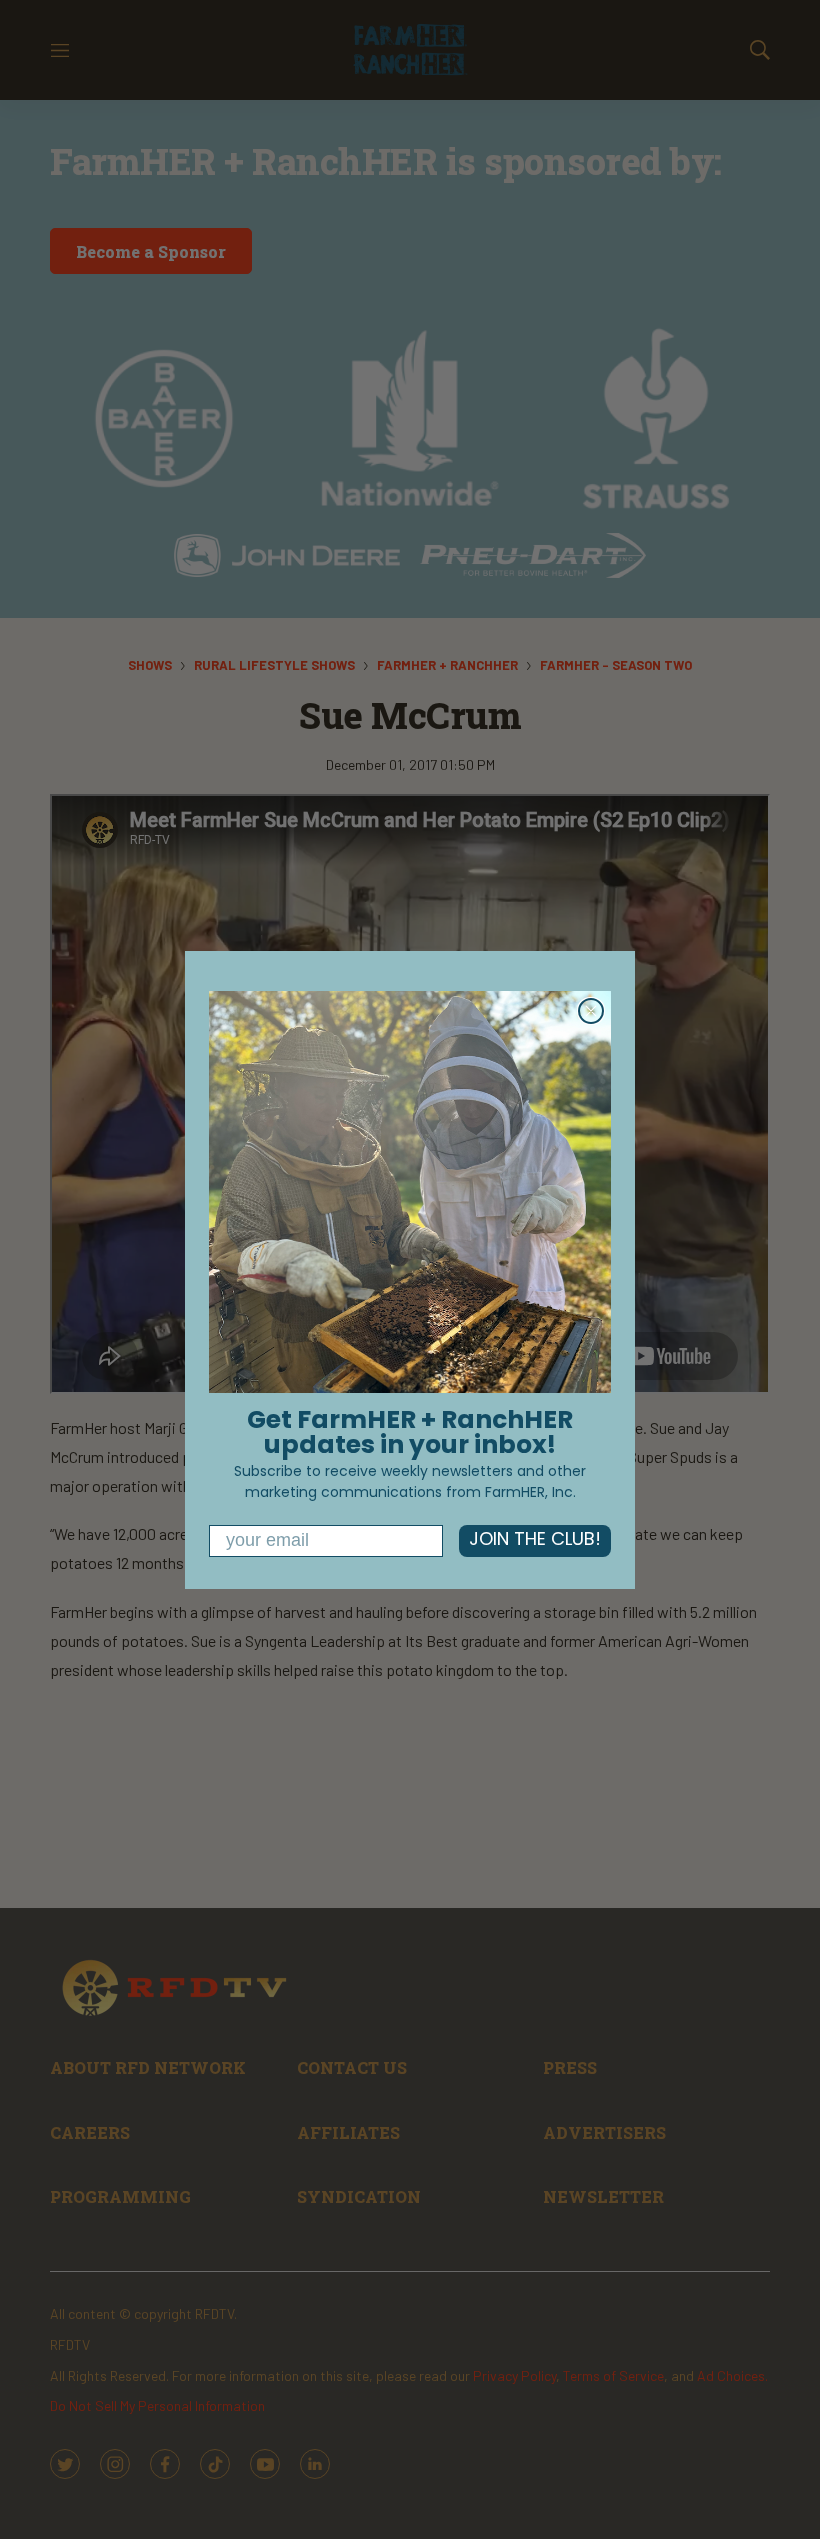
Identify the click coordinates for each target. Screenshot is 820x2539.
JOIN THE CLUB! (535, 1541)
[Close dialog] (591, 1011)
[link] (410, 1192)
